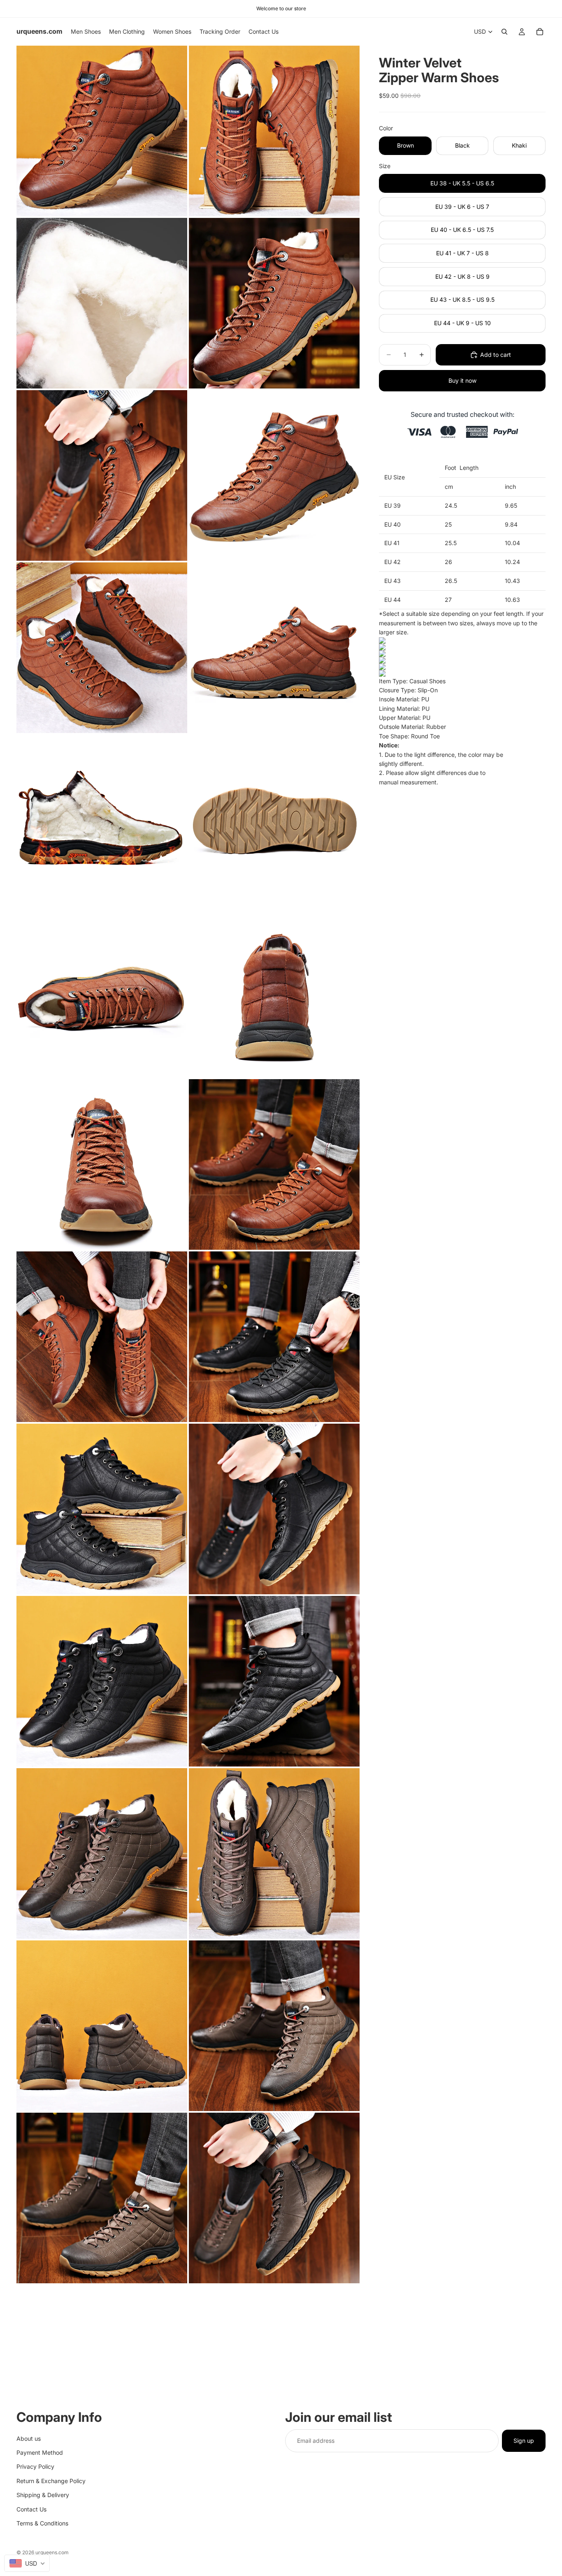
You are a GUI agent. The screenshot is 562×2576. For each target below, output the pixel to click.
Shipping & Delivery (43, 2495)
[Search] (504, 32)
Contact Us (31, 2509)
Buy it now (462, 380)
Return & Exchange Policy (51, 2480)
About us (29, 2438)
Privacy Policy (35, 2466)
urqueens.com (52, 2552)
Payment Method (40, 2452)
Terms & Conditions (42, 2523)
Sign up (524, 2440)
